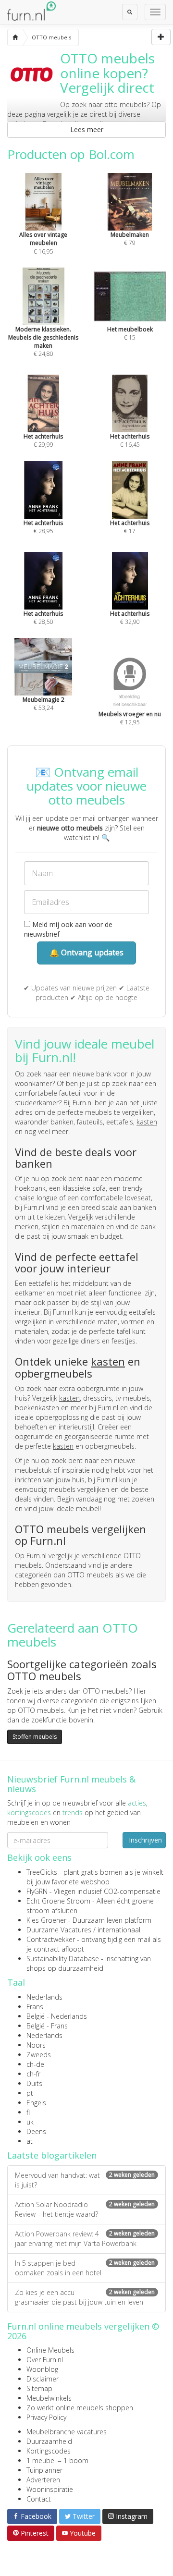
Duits (34, 2083)
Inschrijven (145, 1840)
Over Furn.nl (45, 2360)
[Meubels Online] (15, 37)
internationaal (119, 1930)
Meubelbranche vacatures (67, 2432)
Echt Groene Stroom (58, 1901)
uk (30, 2122)
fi (28, 2112)
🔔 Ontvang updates (86, 952)
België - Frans (47, 2026)
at (30, 2141)
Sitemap (39, 2388)
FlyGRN (37, 1891)
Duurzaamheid (49, 2441)
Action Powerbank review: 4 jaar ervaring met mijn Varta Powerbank (85, 2239)
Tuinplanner (44, 2470)
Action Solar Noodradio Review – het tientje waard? (85, 2209)
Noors (36, 2045)
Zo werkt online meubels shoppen (80, 2408)
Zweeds (39, 2055)
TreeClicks (42, 1872)
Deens (36, 2131)
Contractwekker (51, 1939)
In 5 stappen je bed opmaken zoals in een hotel (85, 2268)
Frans (35, 2007)
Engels (36, 2103)
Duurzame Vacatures (59, 1930)
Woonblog (42, 2369)
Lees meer (87, 129)
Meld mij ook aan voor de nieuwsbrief (68, 929)
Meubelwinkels (49, 2398)
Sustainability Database (63, 1959)
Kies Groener (46, 1920)
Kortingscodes (49, 2451)
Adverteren (43, 2480)
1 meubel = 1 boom (57, 2460)
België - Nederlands (57, 2016)
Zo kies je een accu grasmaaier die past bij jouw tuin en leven (85, 2297)
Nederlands (44, 1997)
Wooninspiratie (50, 2489)
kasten (147, 1122)
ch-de (35, 2064)
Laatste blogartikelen (52, 2155)
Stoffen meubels (35, 1737)
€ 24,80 (43, 342)
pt (30, 2093)
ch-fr (33, 2074)
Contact (39, 2499)
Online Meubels (50, 2350)
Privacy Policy (46, 2417)
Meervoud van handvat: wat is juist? (85, 2180)
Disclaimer (43, 2379)
